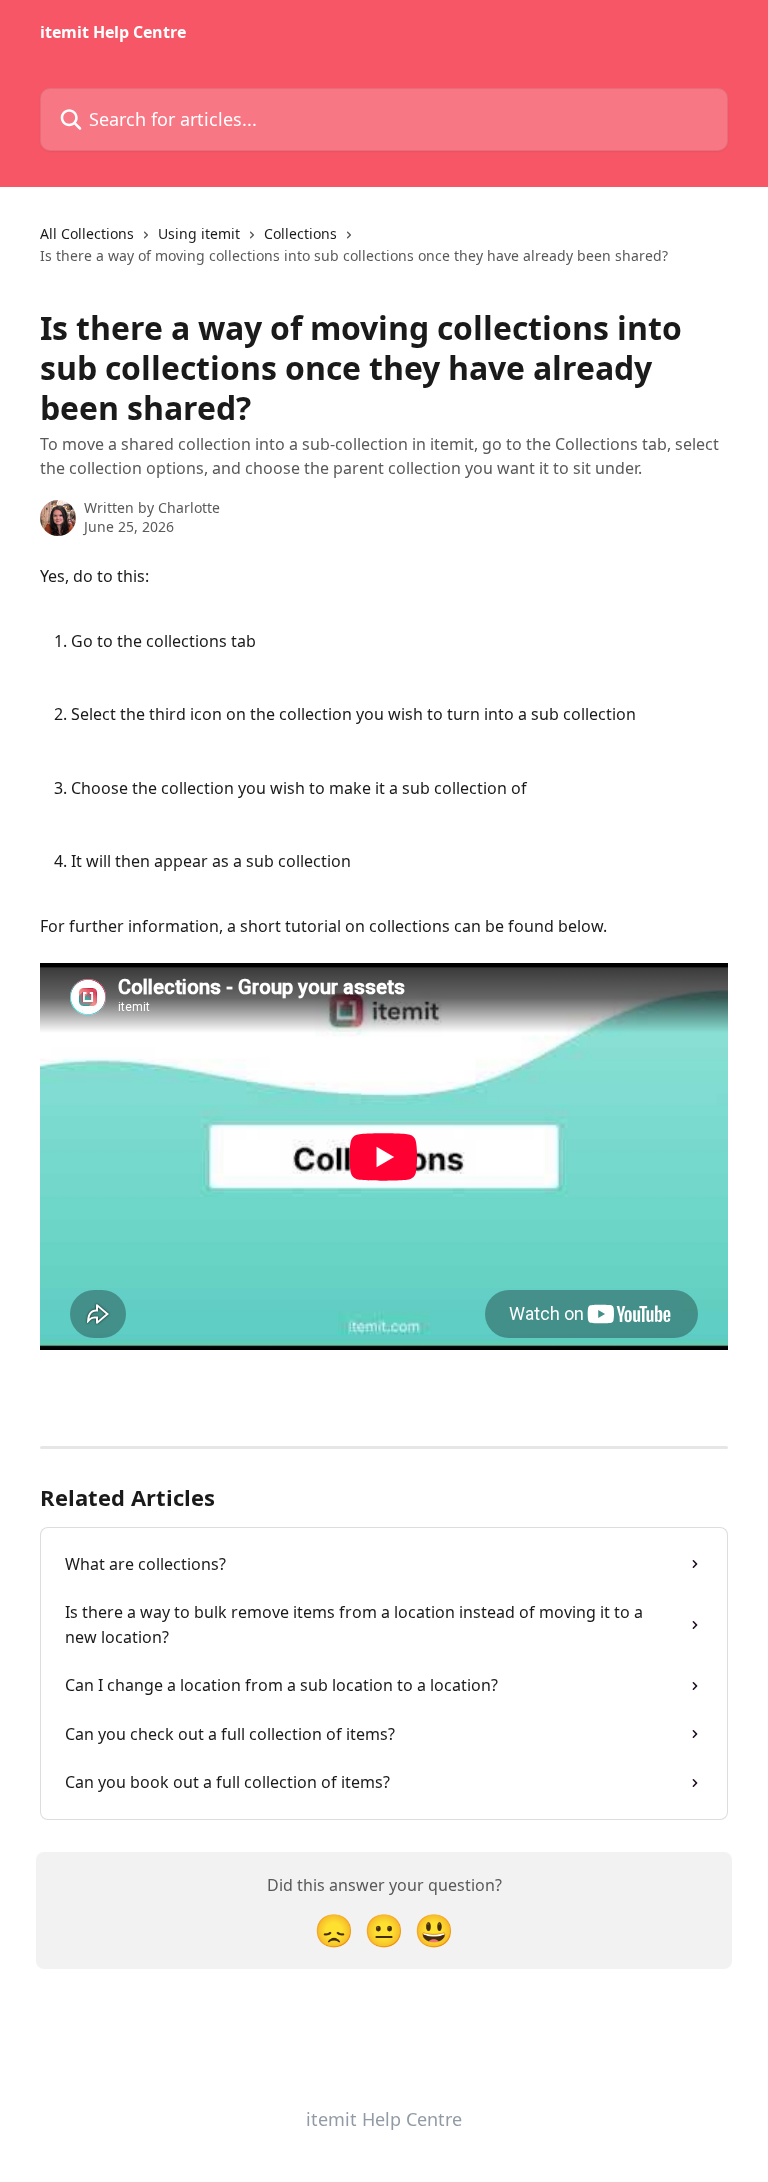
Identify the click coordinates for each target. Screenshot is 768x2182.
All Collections (87, 233)
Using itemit (199, 233)
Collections (300, 233)
